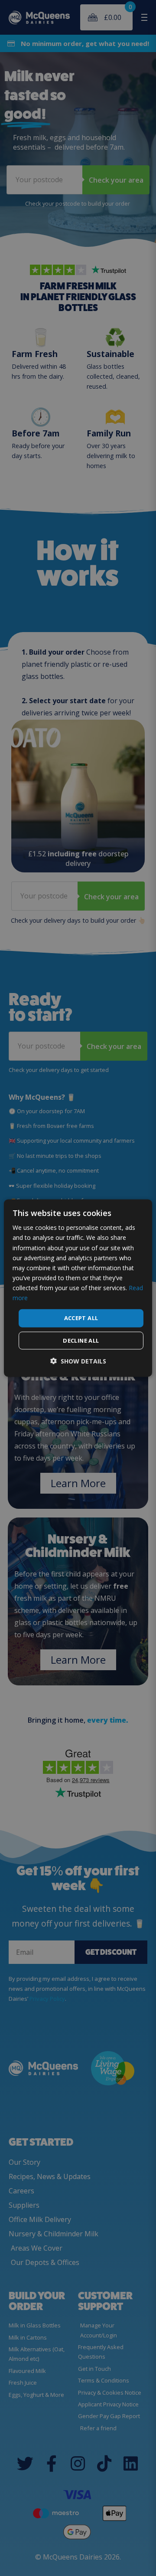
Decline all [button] (81, 1340)
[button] (78, 1361)
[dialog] (78, 1288)
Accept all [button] (81, 1318)
